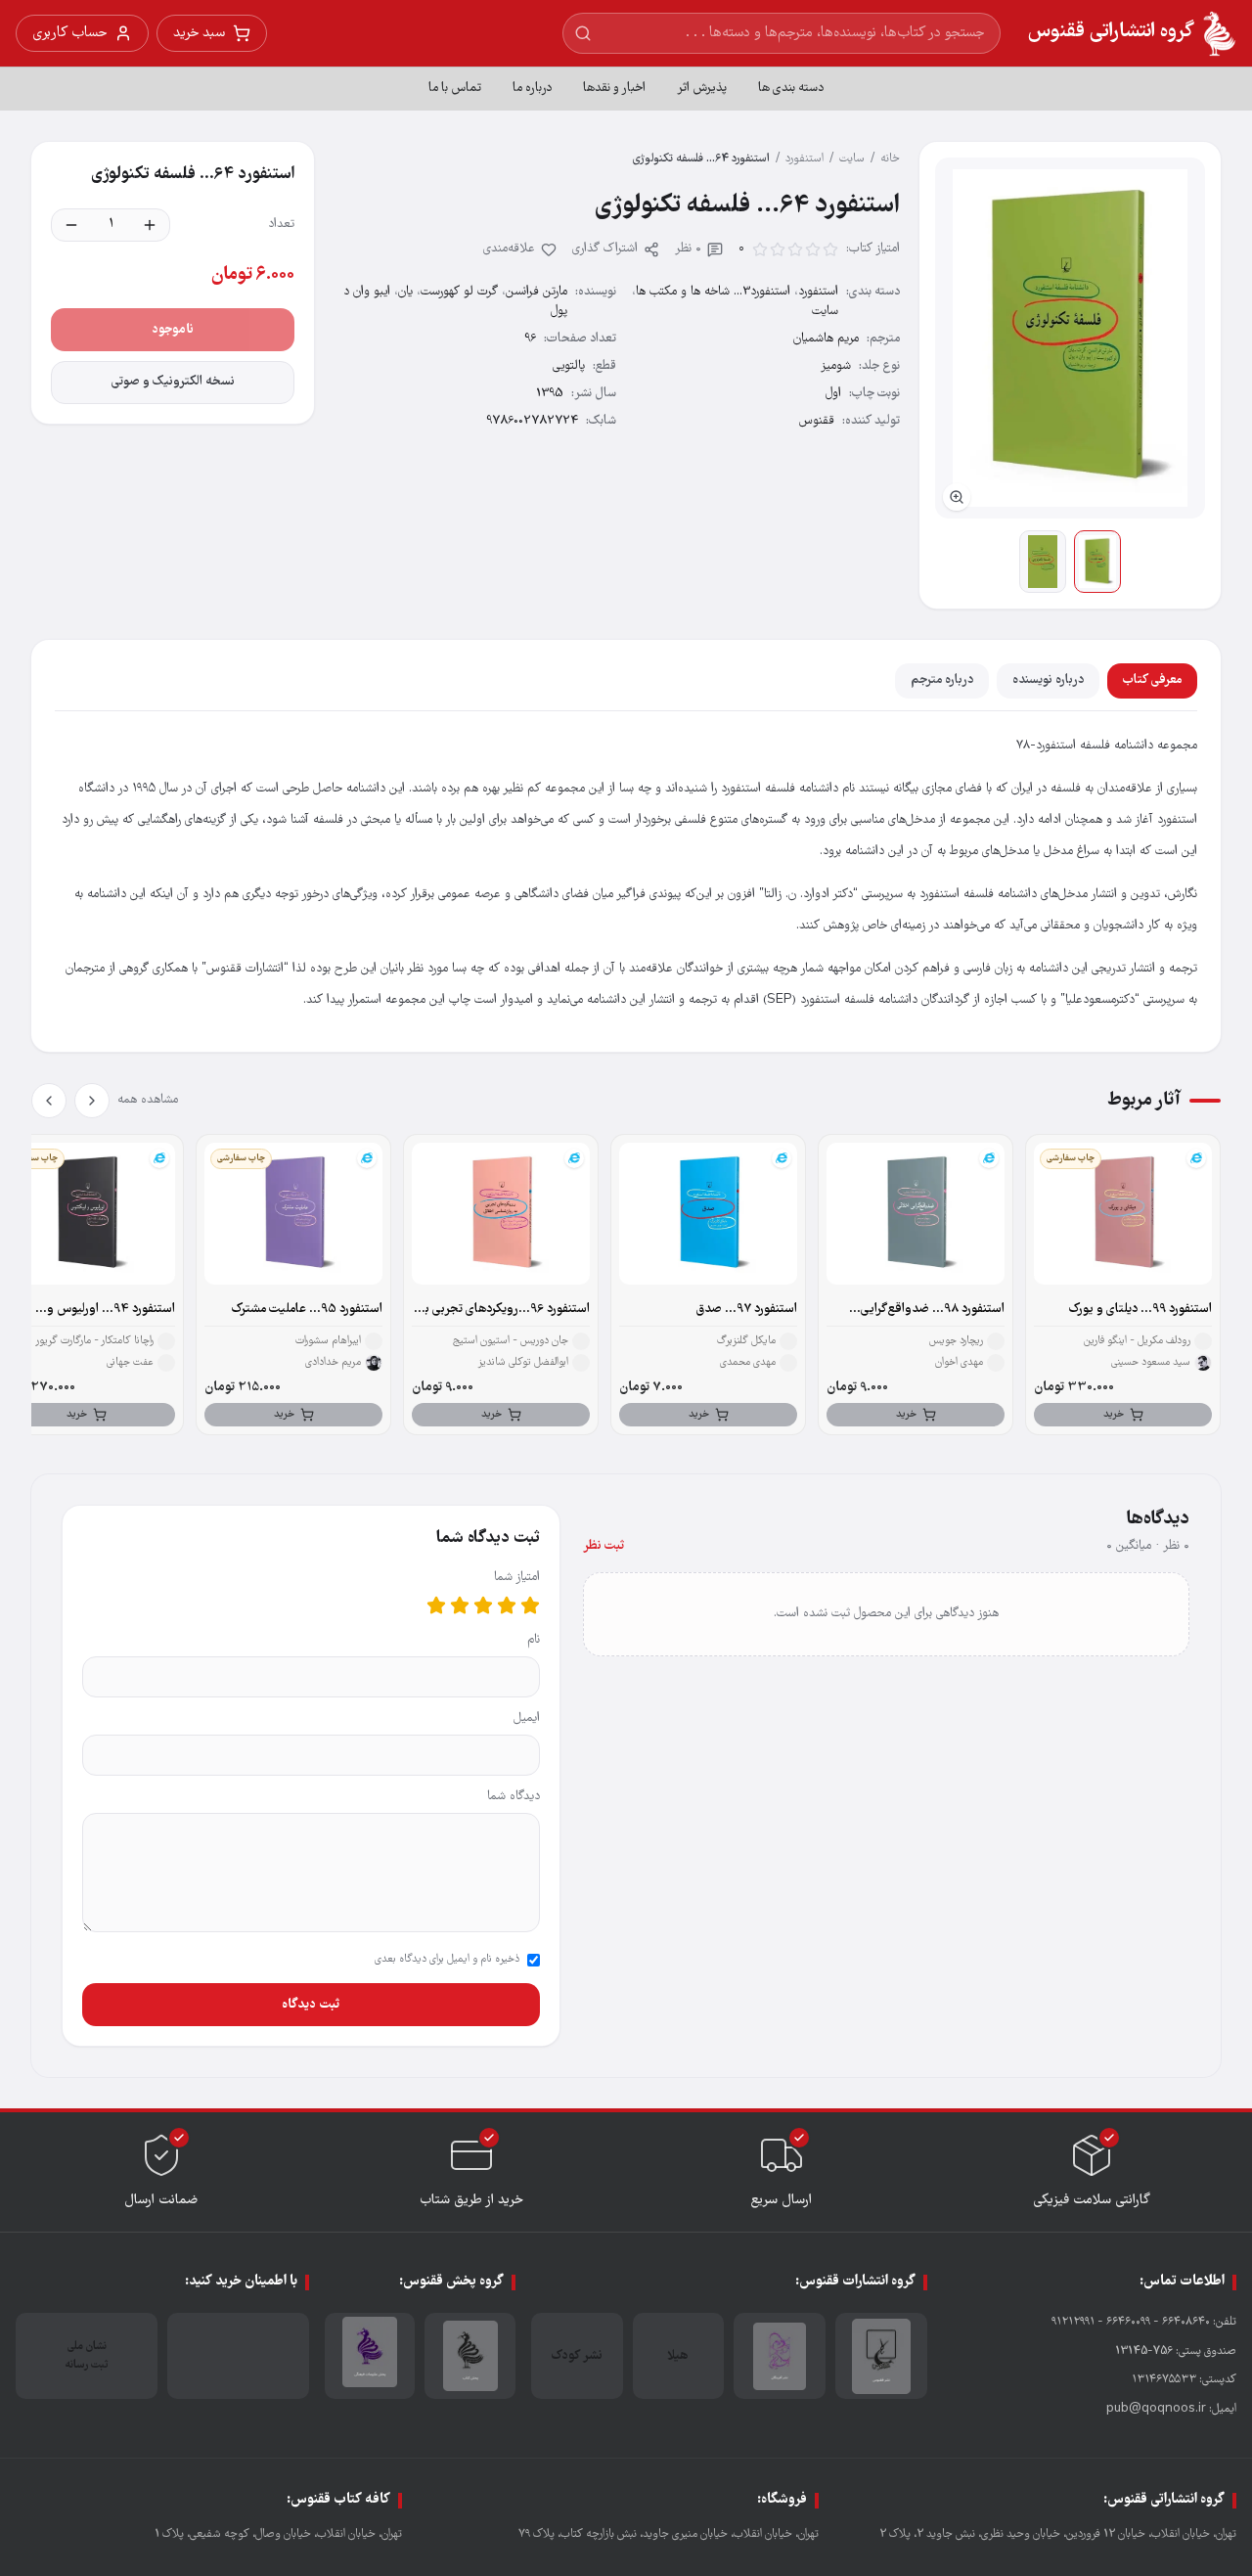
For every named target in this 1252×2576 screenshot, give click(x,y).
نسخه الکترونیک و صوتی (173, 382)
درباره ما (532, 89)
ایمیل (527, 1718)
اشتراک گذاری (605, 249)
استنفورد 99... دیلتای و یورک (1140, 1310)
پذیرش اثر (702, 89)
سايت (852, 159)
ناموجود (173, 330)
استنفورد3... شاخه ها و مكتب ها (713, 292)
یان (405, 292)
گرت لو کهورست (459, 292)
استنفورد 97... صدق (747, 1310)
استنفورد (805, 159)
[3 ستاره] (483, 1605)
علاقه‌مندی (509, 249)
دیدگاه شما (514, 1797)
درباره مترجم (942, 680)
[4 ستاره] (460, 1605)
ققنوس (817, 421)
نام (534, 1640)
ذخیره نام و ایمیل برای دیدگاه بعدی (447, 1960)
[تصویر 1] (1097, 562)
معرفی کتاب (1152, 680)
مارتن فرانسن (537, 292)
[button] (1070, 338)
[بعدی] (49, 1101)
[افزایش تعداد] (150, 225)
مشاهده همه (148, 1100)
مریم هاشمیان (826, 339)
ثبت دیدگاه (311, 2005)
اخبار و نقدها (614, 89)
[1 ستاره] (530, 1605)
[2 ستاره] (507, 1605)
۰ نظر (688, 249)
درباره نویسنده (1048, 680)
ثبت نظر (604, 1546)
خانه (890, 159)
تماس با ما (455, 89)
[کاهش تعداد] (71, 225)
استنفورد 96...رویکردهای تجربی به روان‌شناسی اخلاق (504, 1310)
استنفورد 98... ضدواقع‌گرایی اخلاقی (933, 1310)
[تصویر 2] (1043, 562)
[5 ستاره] (436, 1605)
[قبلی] (92, 1101)
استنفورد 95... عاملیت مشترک (307, 1310)
